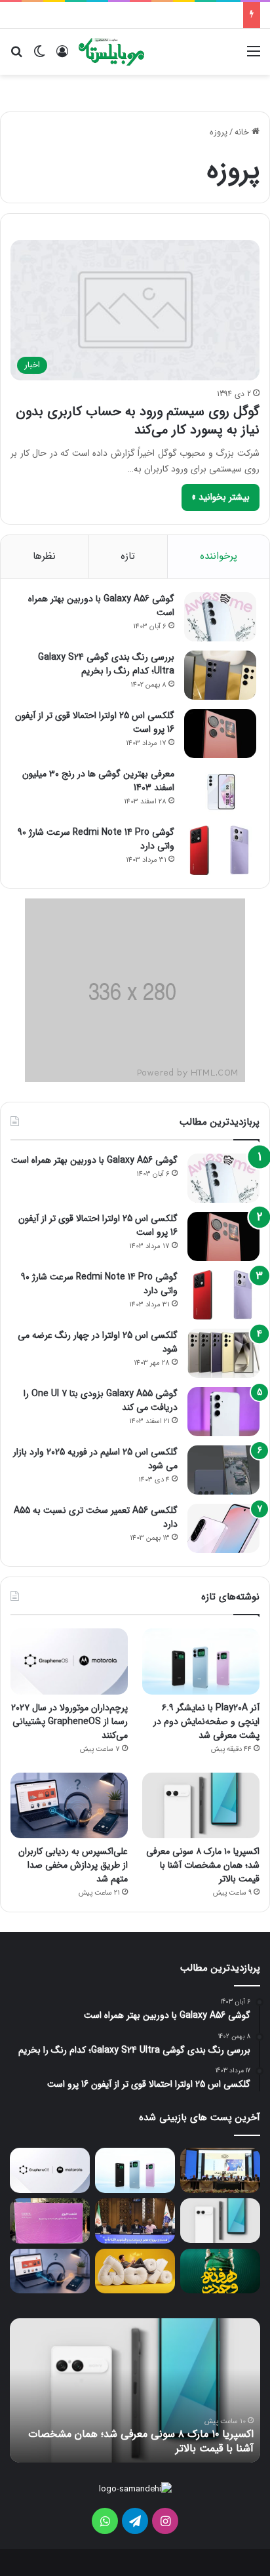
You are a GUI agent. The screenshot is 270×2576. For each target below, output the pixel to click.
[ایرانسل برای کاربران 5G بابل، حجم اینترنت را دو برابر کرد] (135, 2271)
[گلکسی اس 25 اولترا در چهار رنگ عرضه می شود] (223, 1353)
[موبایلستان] (111, 52)
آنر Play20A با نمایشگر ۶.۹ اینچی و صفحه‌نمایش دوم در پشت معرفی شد (206, 1721)
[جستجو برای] (16, 57)
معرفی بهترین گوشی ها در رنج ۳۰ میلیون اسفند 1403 (98, 781)
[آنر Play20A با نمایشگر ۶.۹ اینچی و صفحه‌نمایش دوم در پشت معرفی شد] (201, 1661)
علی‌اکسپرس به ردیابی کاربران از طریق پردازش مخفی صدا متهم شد (73, 1865)
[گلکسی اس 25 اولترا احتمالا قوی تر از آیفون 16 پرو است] (220, 734)
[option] (135, 2390)
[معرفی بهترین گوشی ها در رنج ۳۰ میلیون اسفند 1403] (220, 792)
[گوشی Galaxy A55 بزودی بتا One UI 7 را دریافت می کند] (223, 1412)
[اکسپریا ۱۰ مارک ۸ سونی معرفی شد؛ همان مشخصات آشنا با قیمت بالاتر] (201, 1805)
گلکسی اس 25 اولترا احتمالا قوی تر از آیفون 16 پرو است (95, 722)
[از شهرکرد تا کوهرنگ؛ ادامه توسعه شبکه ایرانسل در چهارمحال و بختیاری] (220, 2170)
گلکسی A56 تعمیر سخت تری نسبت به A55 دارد (96, 1517)
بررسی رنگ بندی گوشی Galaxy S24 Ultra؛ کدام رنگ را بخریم (106, 664)
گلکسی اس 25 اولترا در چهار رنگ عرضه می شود (98, 1342)
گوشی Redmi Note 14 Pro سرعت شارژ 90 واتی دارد (96, 839)
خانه (243, 132)
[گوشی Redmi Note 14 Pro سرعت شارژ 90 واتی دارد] (220, 850)
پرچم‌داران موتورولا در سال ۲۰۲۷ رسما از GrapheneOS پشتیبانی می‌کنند (69, 1721)
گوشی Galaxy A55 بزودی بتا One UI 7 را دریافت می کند (101, 1400)
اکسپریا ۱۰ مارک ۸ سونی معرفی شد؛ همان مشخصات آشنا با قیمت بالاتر (203, 1865)
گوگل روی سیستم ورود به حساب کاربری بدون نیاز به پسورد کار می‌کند (138, 421)
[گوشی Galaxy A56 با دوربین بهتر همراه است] (220, 617)
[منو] (254, 57)
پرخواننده (219, 556)
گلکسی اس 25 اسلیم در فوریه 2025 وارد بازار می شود (95, 1459)
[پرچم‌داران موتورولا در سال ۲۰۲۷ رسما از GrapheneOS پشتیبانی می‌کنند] (69, 1661)
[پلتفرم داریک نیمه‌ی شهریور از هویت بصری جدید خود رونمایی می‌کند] (50, 2221)
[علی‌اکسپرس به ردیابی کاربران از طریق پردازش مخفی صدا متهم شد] (69, 1805)
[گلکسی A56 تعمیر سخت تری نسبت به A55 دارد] (223, 1528)
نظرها (44, 556)
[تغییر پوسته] (39, 57)
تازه (128, 556)
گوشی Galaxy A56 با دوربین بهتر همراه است (101, 606)
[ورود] (62, 57)
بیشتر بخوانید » (221, 497)
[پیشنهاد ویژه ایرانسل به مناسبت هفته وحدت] (220, 2271)
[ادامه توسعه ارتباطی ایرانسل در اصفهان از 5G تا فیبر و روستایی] (135, 2221)
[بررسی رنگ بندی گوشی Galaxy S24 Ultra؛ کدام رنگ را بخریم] (220, 675)
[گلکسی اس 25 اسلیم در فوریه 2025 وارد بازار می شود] (223, 1470)
